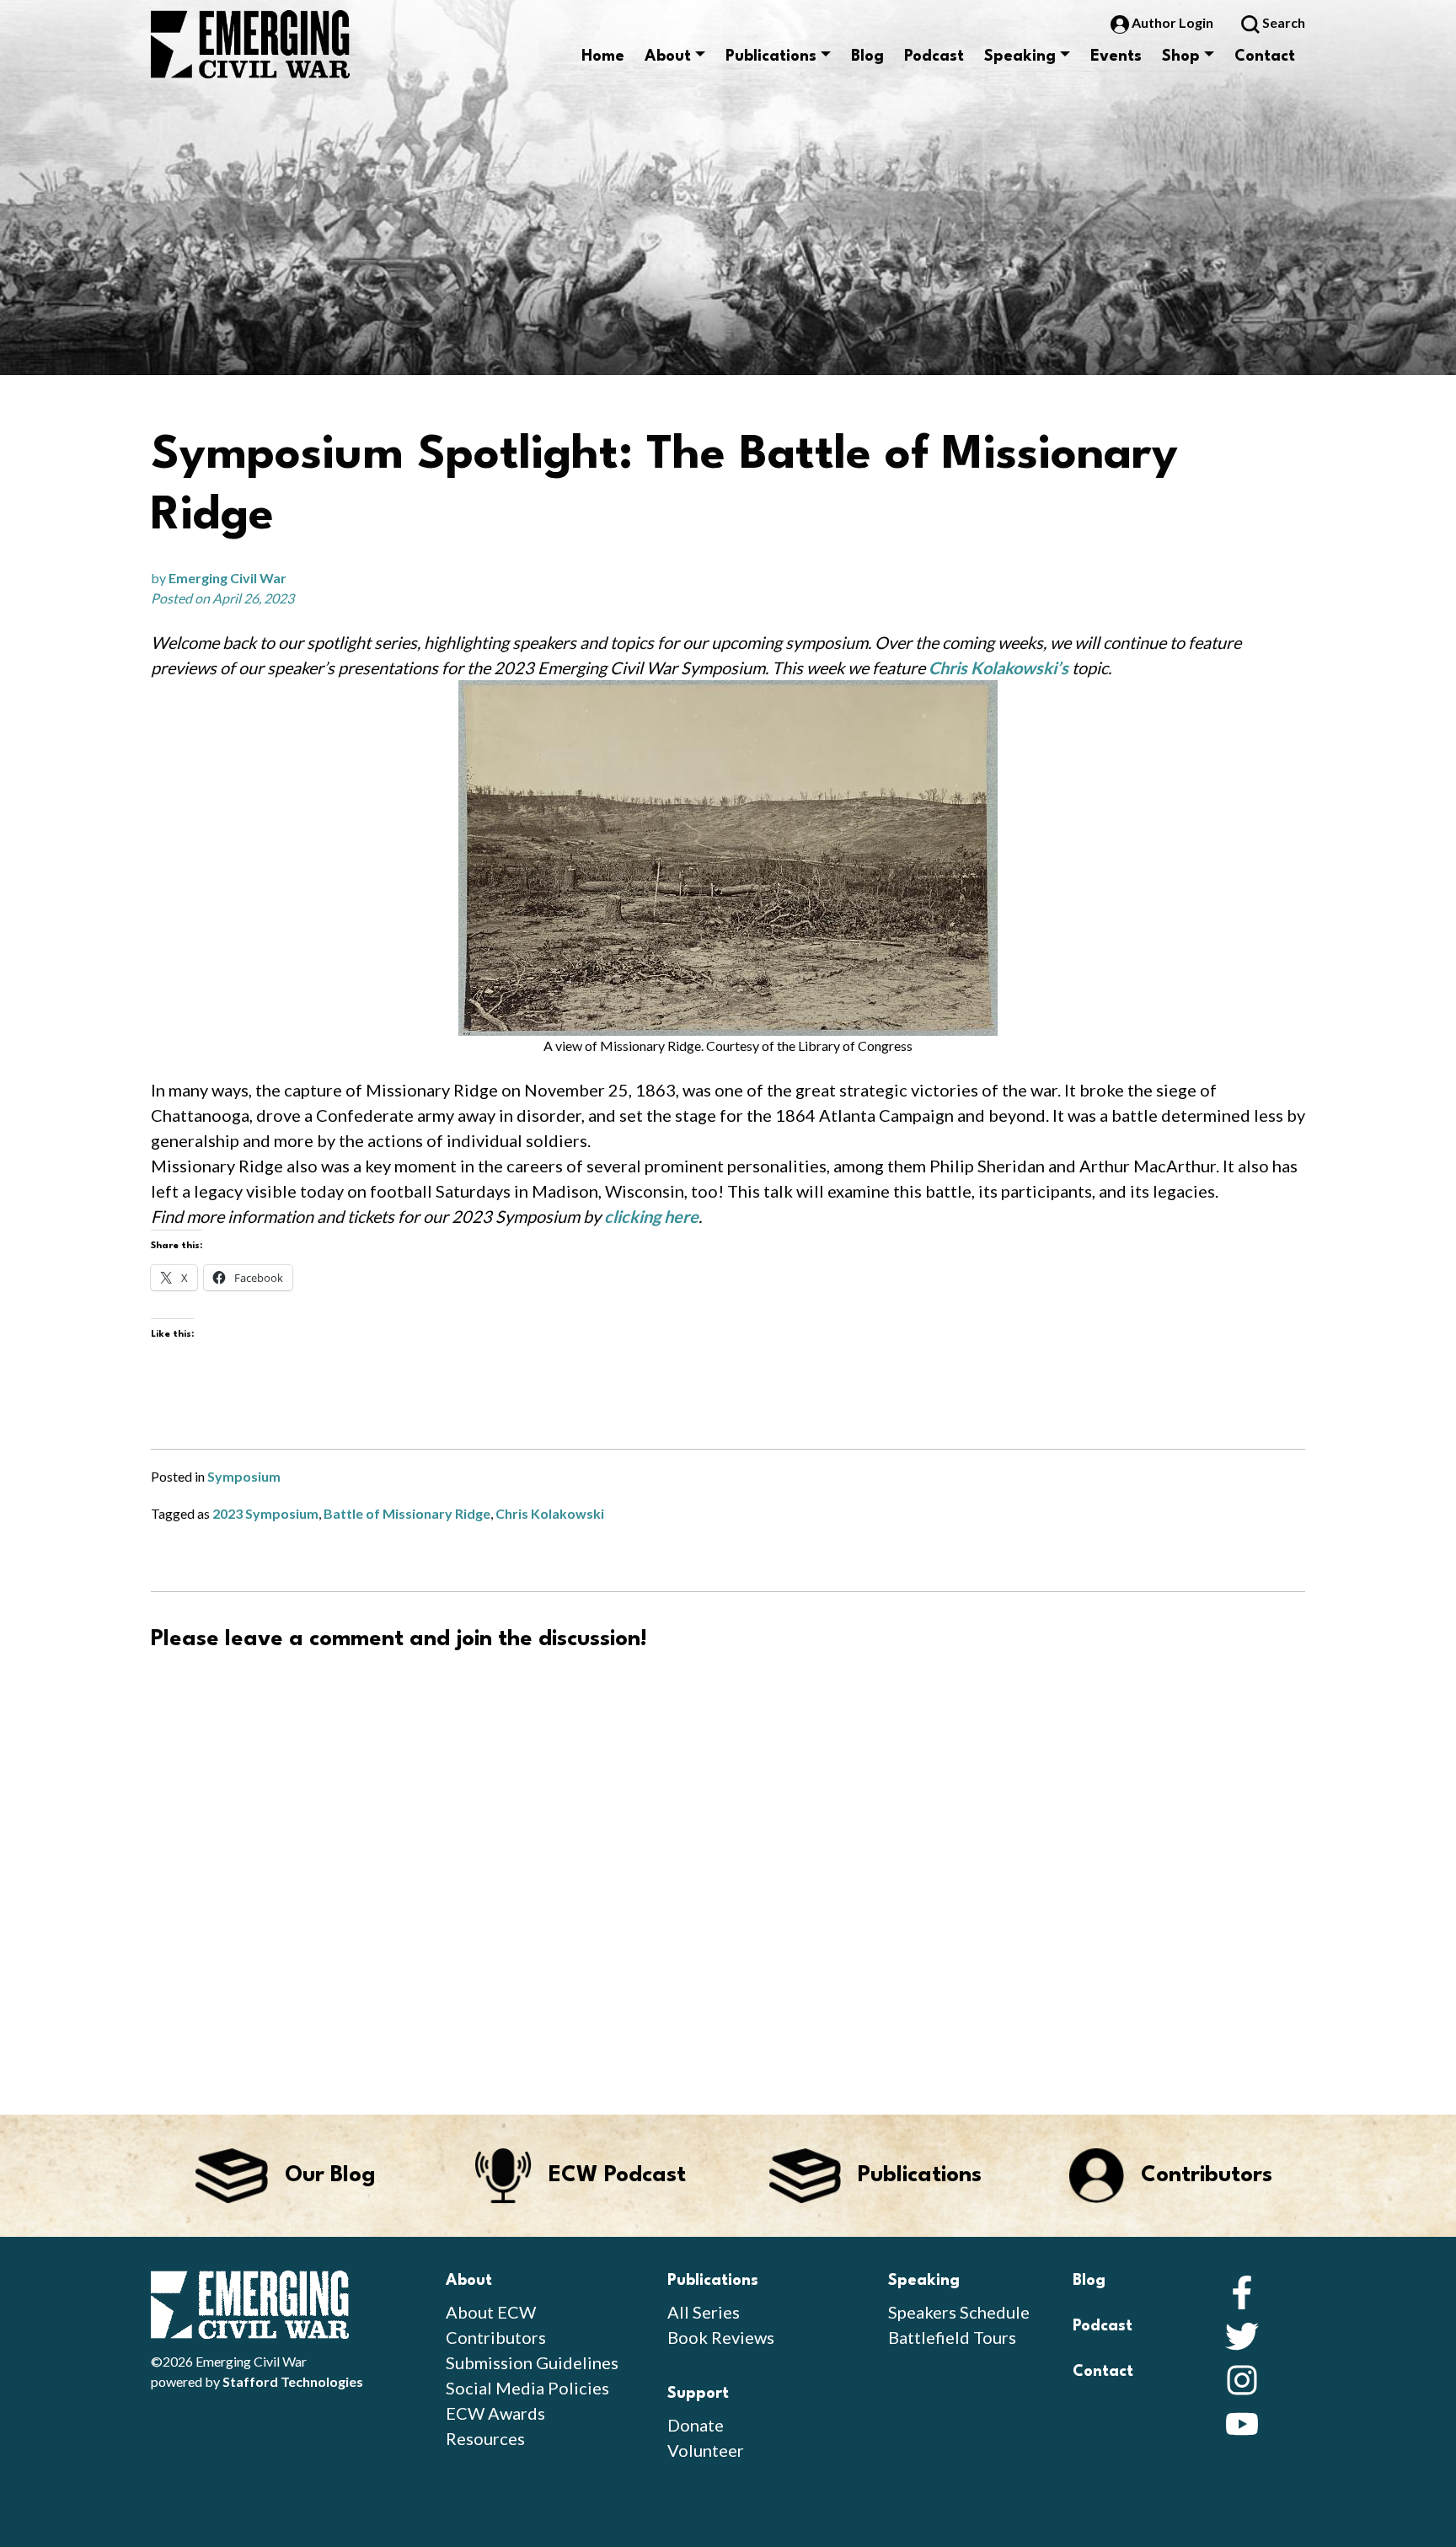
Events (1116, 56)
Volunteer (706, 2450)
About (668, 56)
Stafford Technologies (293, 2381)
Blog (867, 56)
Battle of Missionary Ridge (407, 1513)
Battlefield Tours (952, 2337)
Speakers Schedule (959, 2312)
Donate (696, 2425)
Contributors (496, 2337)
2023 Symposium (265, 1513)
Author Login (1172, 22)
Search (1282, 22)
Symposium (244, 1476)
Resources (485, 2438)
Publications (771, 56)
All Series (704, 2312)
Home (603, 56)
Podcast (934, 56)
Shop (1181, 56)
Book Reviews (721, 2337)
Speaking (1020, 56)
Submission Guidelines (532, 2362)
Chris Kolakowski (550, 1513)
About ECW (491, 2312)
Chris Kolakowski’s (998, 668)
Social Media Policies (527, 2388)
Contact (1265, 56)
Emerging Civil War (227, 578)
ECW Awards (495, 2413)
